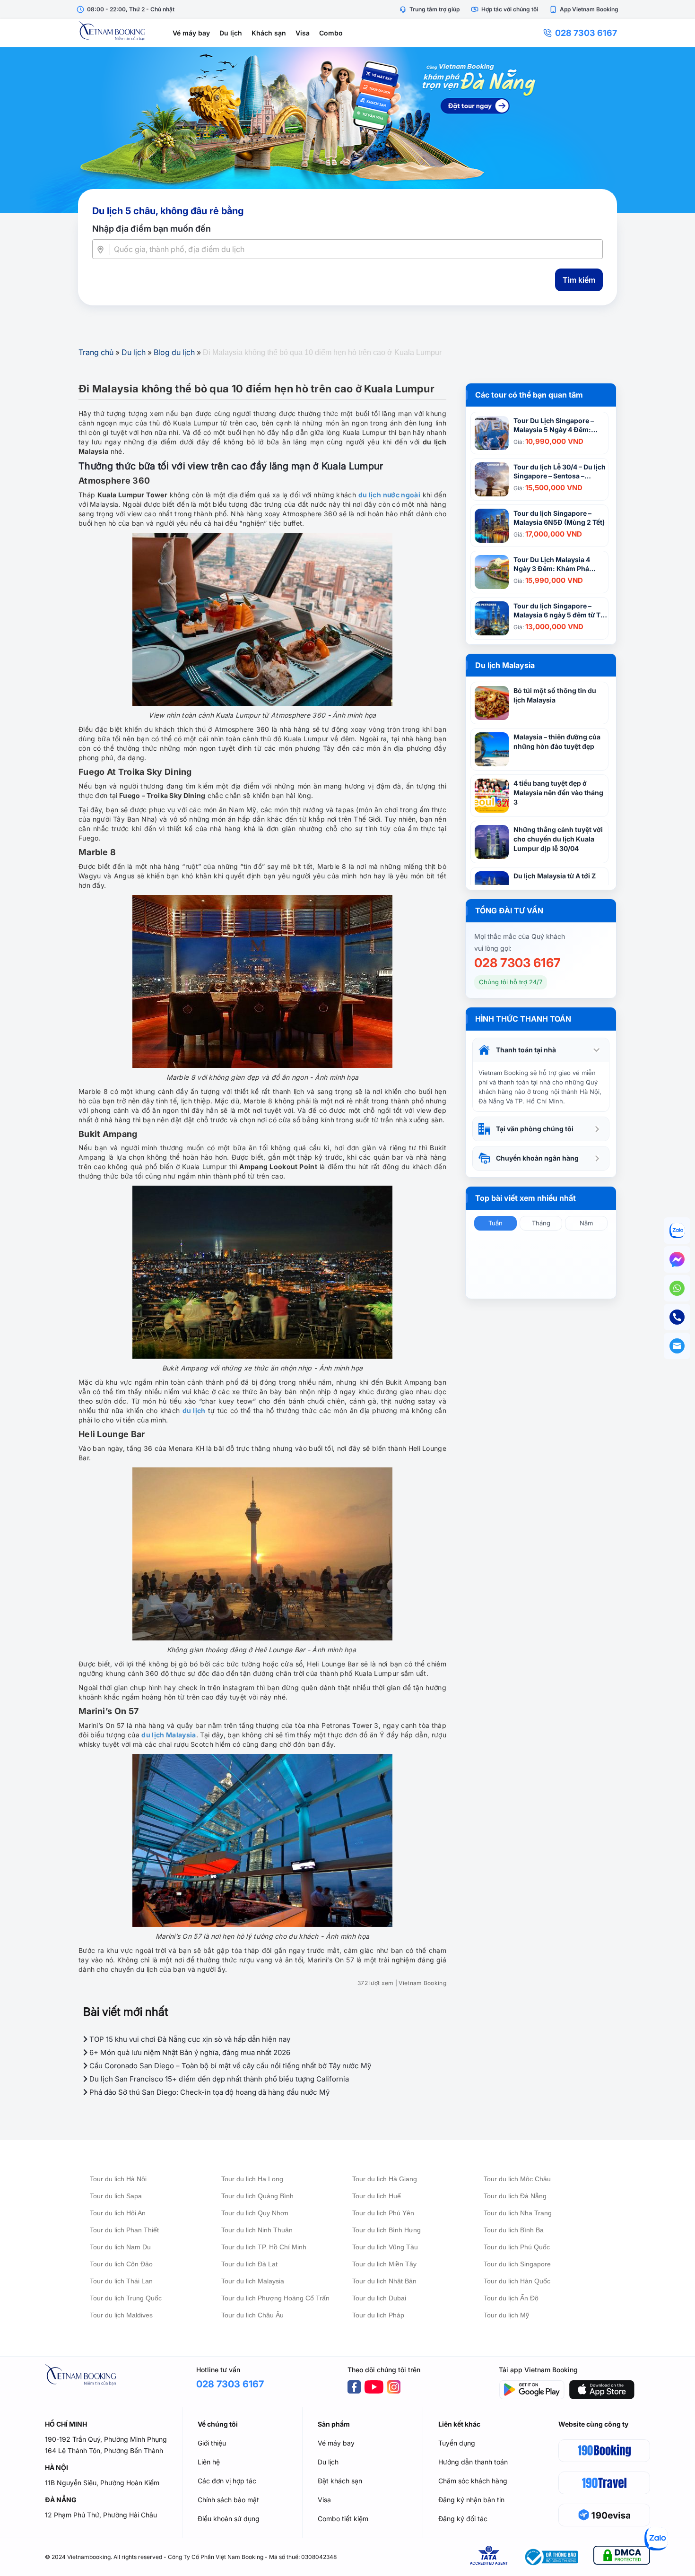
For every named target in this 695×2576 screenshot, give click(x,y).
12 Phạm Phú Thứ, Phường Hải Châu (101, 2515)
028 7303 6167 (586, 33)
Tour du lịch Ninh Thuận (257, 2230)
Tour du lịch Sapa (116, 2196)
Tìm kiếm (579, 280)
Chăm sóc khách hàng (473, 2481)
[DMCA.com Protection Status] (622, 2557)
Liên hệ (209, 2462)
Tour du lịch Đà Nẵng (515, 2196)
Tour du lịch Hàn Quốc (517, 2281)
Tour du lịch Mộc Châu (517, 2179)
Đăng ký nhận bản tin (471, 2500)
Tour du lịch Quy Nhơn (255, 2213)
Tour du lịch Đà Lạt (249, 2264)
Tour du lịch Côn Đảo (121, 2264)
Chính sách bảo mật (228, 2500)
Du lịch (231, 33)
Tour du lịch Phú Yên (383, 2213)
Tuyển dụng (457, 2443)
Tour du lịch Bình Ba (514, 2230)
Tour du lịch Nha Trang (518, 2213)
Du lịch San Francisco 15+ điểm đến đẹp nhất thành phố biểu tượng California (218, 2079)
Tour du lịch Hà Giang (385, 2179)
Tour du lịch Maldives (121, 2315)
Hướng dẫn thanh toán (473, 2462)
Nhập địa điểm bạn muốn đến (152, 229)
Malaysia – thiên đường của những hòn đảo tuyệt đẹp (557, 742)
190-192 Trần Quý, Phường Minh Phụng (106, 2439)
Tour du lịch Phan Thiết (124, 2230)
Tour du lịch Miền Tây (384, 2264)
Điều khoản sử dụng (229, 2519)
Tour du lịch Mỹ (506, 2315)
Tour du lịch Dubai (379, 2298)
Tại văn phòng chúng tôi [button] (535, 1129)
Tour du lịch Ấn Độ (511, 2298)
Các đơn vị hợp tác (227, 2481)
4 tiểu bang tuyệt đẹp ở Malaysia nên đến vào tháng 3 (558, 793)
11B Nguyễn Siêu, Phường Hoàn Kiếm (102, 2483)
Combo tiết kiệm (343, 2519)
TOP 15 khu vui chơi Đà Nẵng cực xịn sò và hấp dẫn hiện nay (189, 2039)
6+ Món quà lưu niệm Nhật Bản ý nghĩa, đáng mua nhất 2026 (189, 2052)
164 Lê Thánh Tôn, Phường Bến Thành (104, 2450)
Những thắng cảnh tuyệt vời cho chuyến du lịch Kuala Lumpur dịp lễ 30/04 (558, 839)
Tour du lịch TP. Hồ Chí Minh (264, 2247)
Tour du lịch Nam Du (120, 2247)
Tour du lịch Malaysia (253, 2281)
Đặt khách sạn (340, 2481)
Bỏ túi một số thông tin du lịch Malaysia (555, 695)
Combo (331, 33)
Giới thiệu (212, 2443)
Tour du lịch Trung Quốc (126, 2298)
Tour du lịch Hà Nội (118, 2179)
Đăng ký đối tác (463, 2519)
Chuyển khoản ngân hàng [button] (537, 1158)
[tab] (541, 1050)
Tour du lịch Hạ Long (252, 2179)
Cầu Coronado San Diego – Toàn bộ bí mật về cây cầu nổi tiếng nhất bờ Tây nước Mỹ (229, 2066)
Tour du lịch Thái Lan (121, 2281)
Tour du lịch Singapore (517, 2264)
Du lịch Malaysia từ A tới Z (555, 876)
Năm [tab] (586, 1223)
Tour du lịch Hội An (118, 2213)
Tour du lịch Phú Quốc (517, 2247)
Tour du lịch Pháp (378, 2315)
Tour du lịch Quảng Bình (257, 2196)
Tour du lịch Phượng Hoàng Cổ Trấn (275, 2298)
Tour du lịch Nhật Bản (384, 2281)
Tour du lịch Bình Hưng (387, 2230)
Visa (303, 33)
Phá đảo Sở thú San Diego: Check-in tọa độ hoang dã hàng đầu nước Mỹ (208, 2092)
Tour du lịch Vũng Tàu (385, 2247)
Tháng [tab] (541, 1223)
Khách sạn (269, 33)
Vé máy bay (191, 33)
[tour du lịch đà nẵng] (347, 130)
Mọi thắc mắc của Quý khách (520, 936)
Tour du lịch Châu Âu (252, 2315)
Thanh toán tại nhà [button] (526, 1050)
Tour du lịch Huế (377, 2196)
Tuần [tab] (495, 1223)
